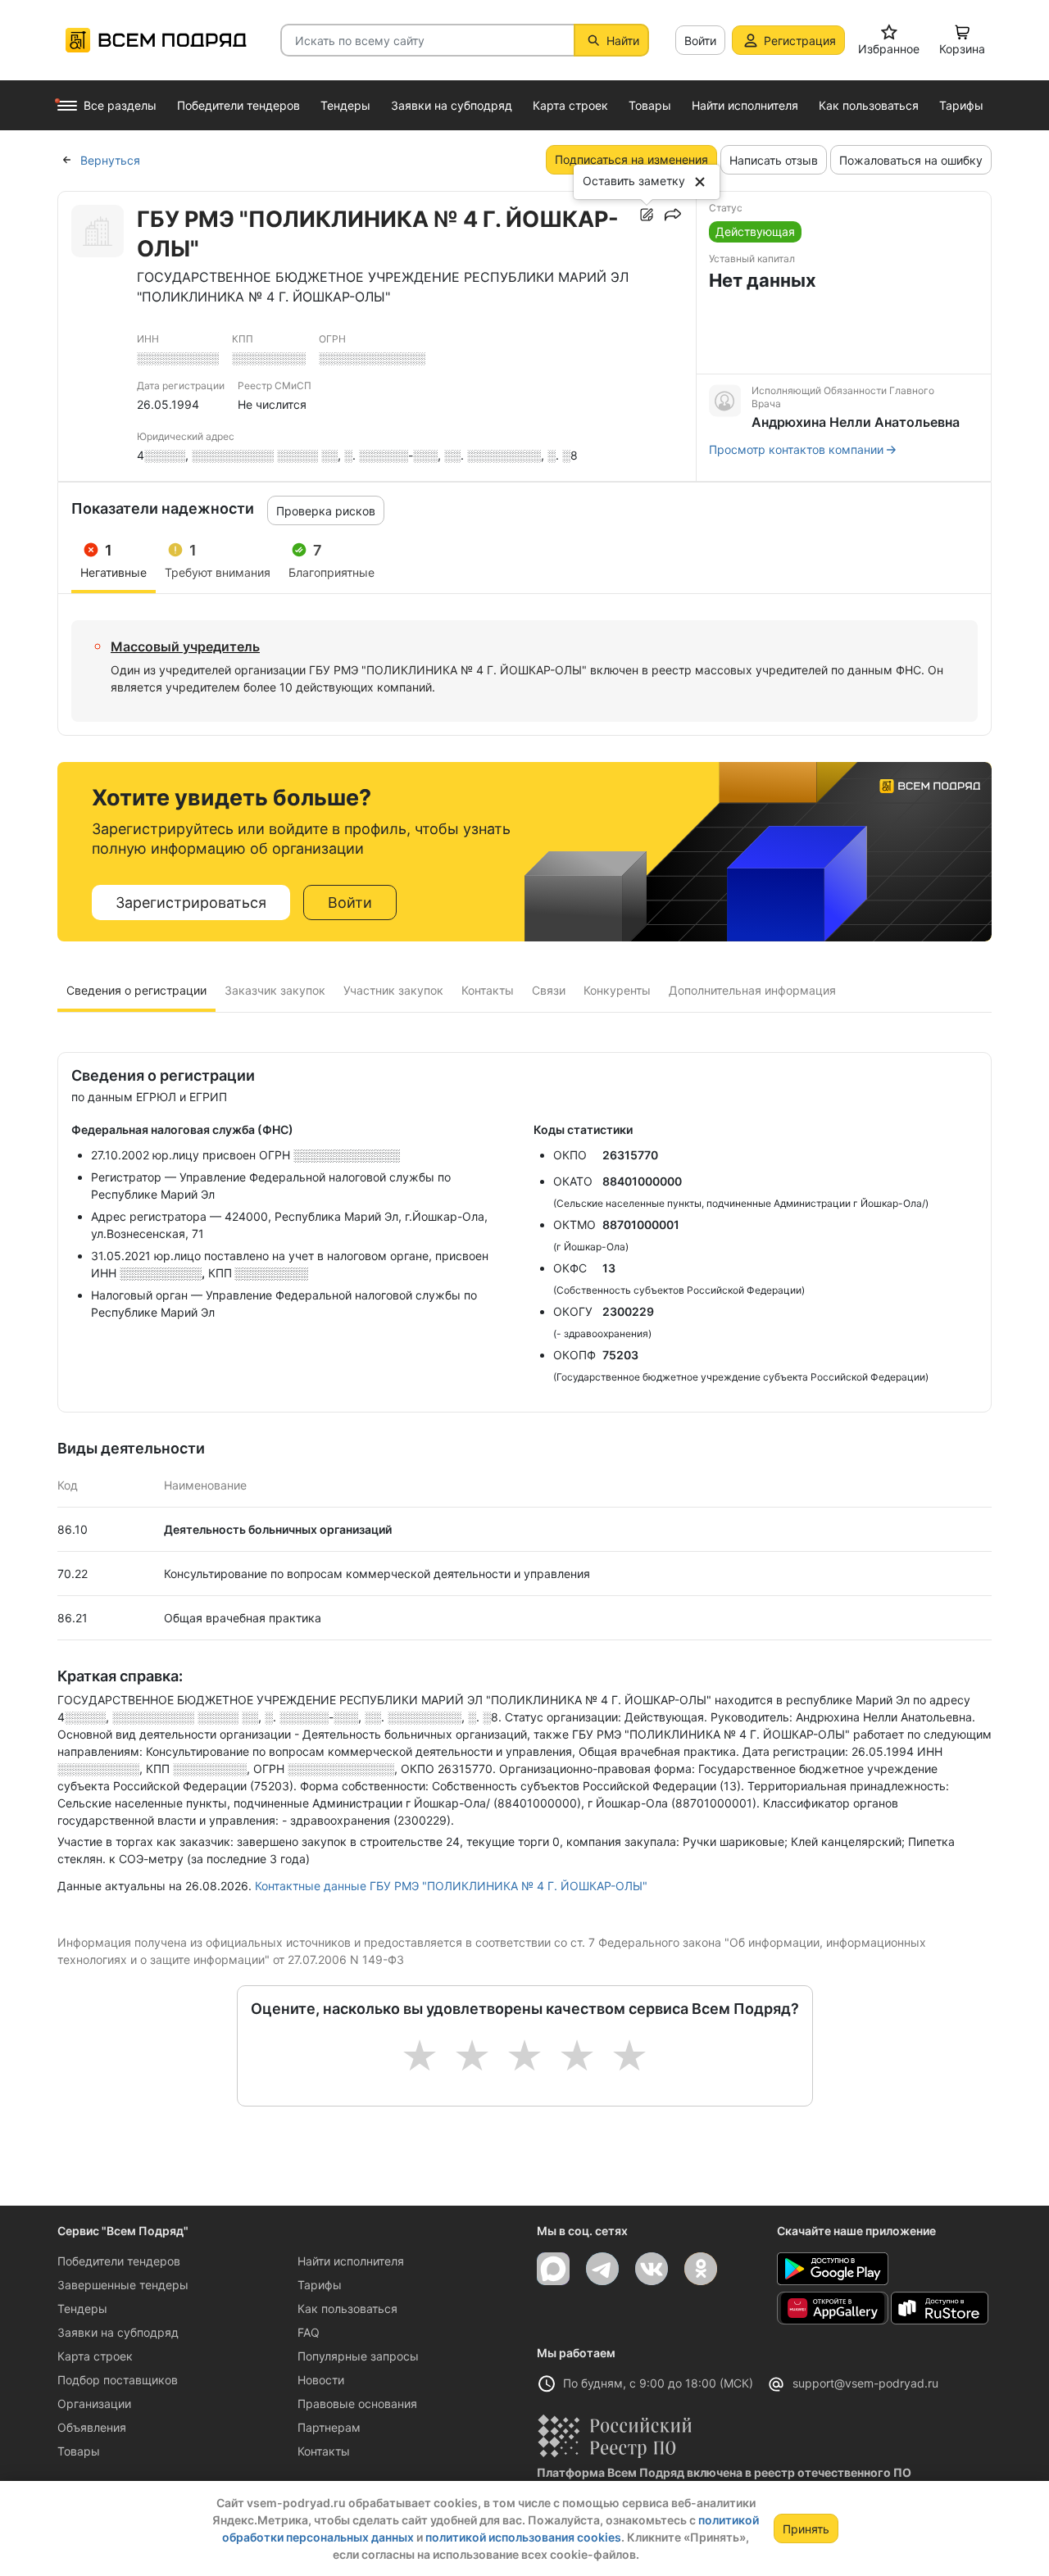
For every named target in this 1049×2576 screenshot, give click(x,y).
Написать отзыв (774, 160)
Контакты (324, 2451)
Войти (700, 41)
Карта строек (95, 2356)
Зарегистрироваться (191, 903)
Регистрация (800, 41)
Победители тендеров (119, 2261)
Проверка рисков (326, 511)
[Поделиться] (673, 215)
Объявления (92, 2427)
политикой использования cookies (523, 2537)
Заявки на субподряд (118, 2332)
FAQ (309, 2332)
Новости (321, 2380)
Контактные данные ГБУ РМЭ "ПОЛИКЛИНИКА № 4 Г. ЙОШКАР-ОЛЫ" (451, 1886)
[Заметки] (647, 215)
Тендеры (82, 2308)
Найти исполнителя (351, 2261)
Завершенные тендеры (123, 2285)
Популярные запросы (358, 2356)
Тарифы (320, 2285)
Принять (806, 2529)
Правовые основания (357, 2404)
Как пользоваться (347, 2308)
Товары (79, 2451)
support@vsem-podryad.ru (865, 2383)
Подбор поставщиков (118, 2380)
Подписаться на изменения (631, 159)
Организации (94, 2404)
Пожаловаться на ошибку (911, 160)
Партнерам (329, 2427)
